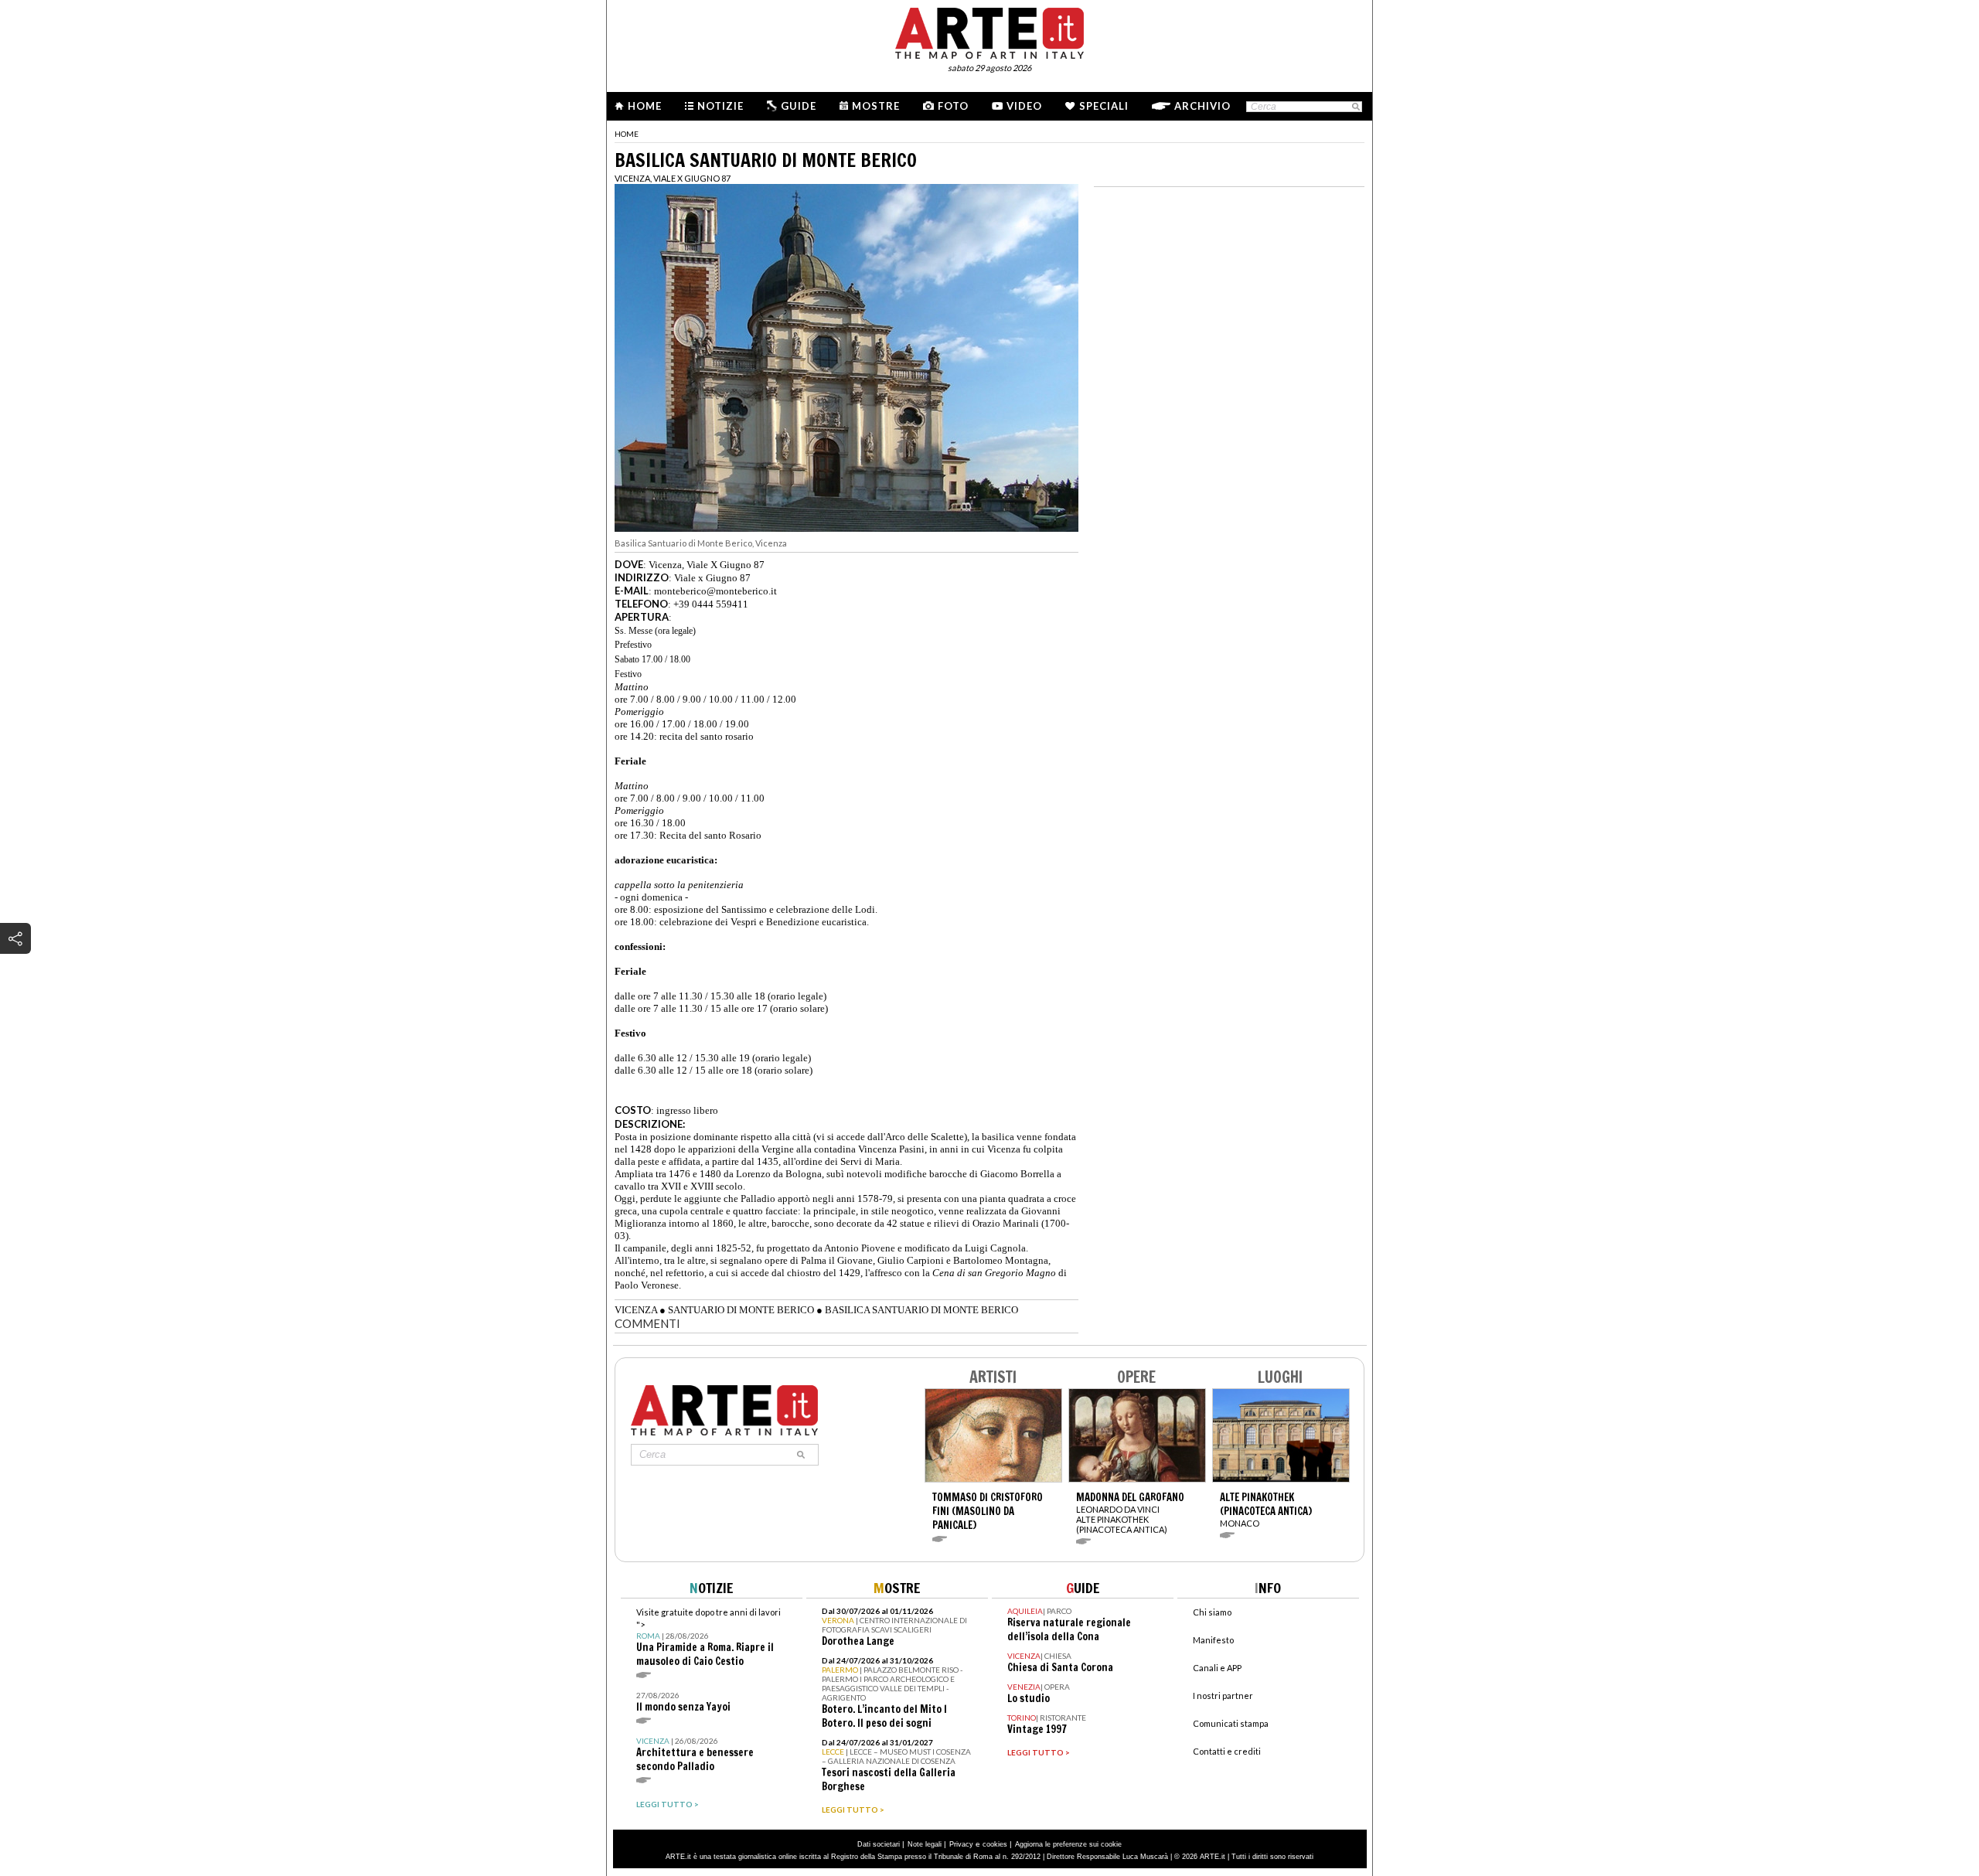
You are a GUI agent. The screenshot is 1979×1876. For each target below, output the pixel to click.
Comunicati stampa (1231, 1723)
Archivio (1202, 106)
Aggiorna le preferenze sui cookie (1068, 1844)
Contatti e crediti (1227, 1751)
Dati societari (879, 1844)
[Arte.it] (989, 31)
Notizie (720, 106)
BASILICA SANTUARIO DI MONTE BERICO (921, 1310)
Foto (953, 106)
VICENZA (636, 1310)
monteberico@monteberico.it (715, 591)
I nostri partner (1223, 1696)
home (627, 134)
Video (1024, 106)
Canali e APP (1217, 1668)
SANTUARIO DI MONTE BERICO (741, 1310)
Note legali (925, 1844)
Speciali (1104, 106)
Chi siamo (1212, 1612)
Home (645, 106)
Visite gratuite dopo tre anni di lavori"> (708, 1638)
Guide (799, 106)
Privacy (961, 1844)
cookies (995, 1844)
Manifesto (1213, 1640)
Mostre (876, 106)
